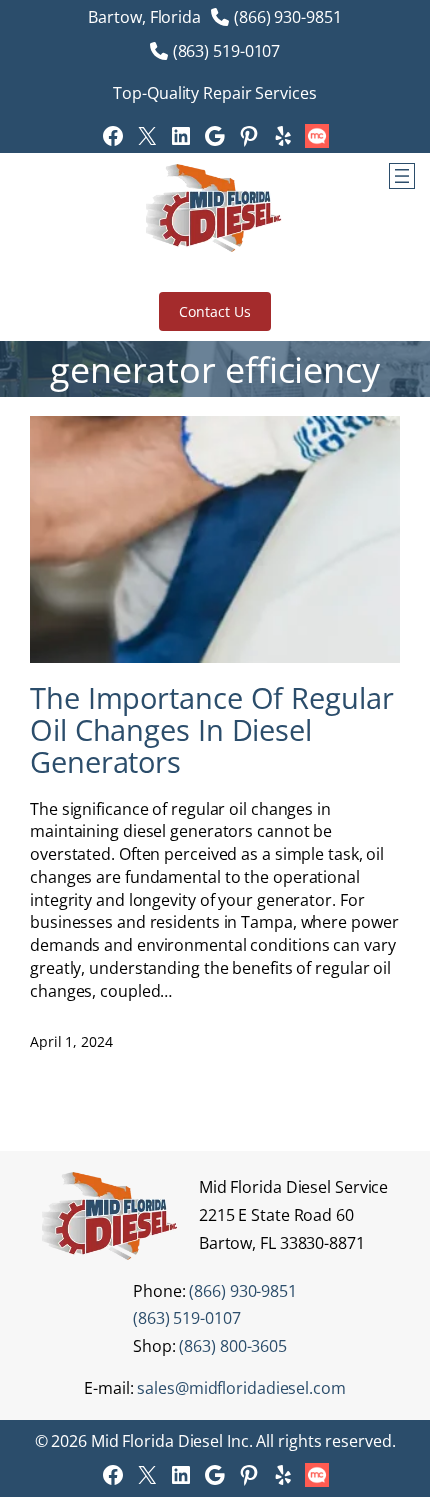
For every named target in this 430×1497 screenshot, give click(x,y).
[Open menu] (402, 176)
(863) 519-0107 (227, 51)
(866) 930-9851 (288, 17)
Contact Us (214, 311)
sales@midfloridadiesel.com (241, 1388)
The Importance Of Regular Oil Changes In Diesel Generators (212, 730)
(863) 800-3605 (233, 1346)
